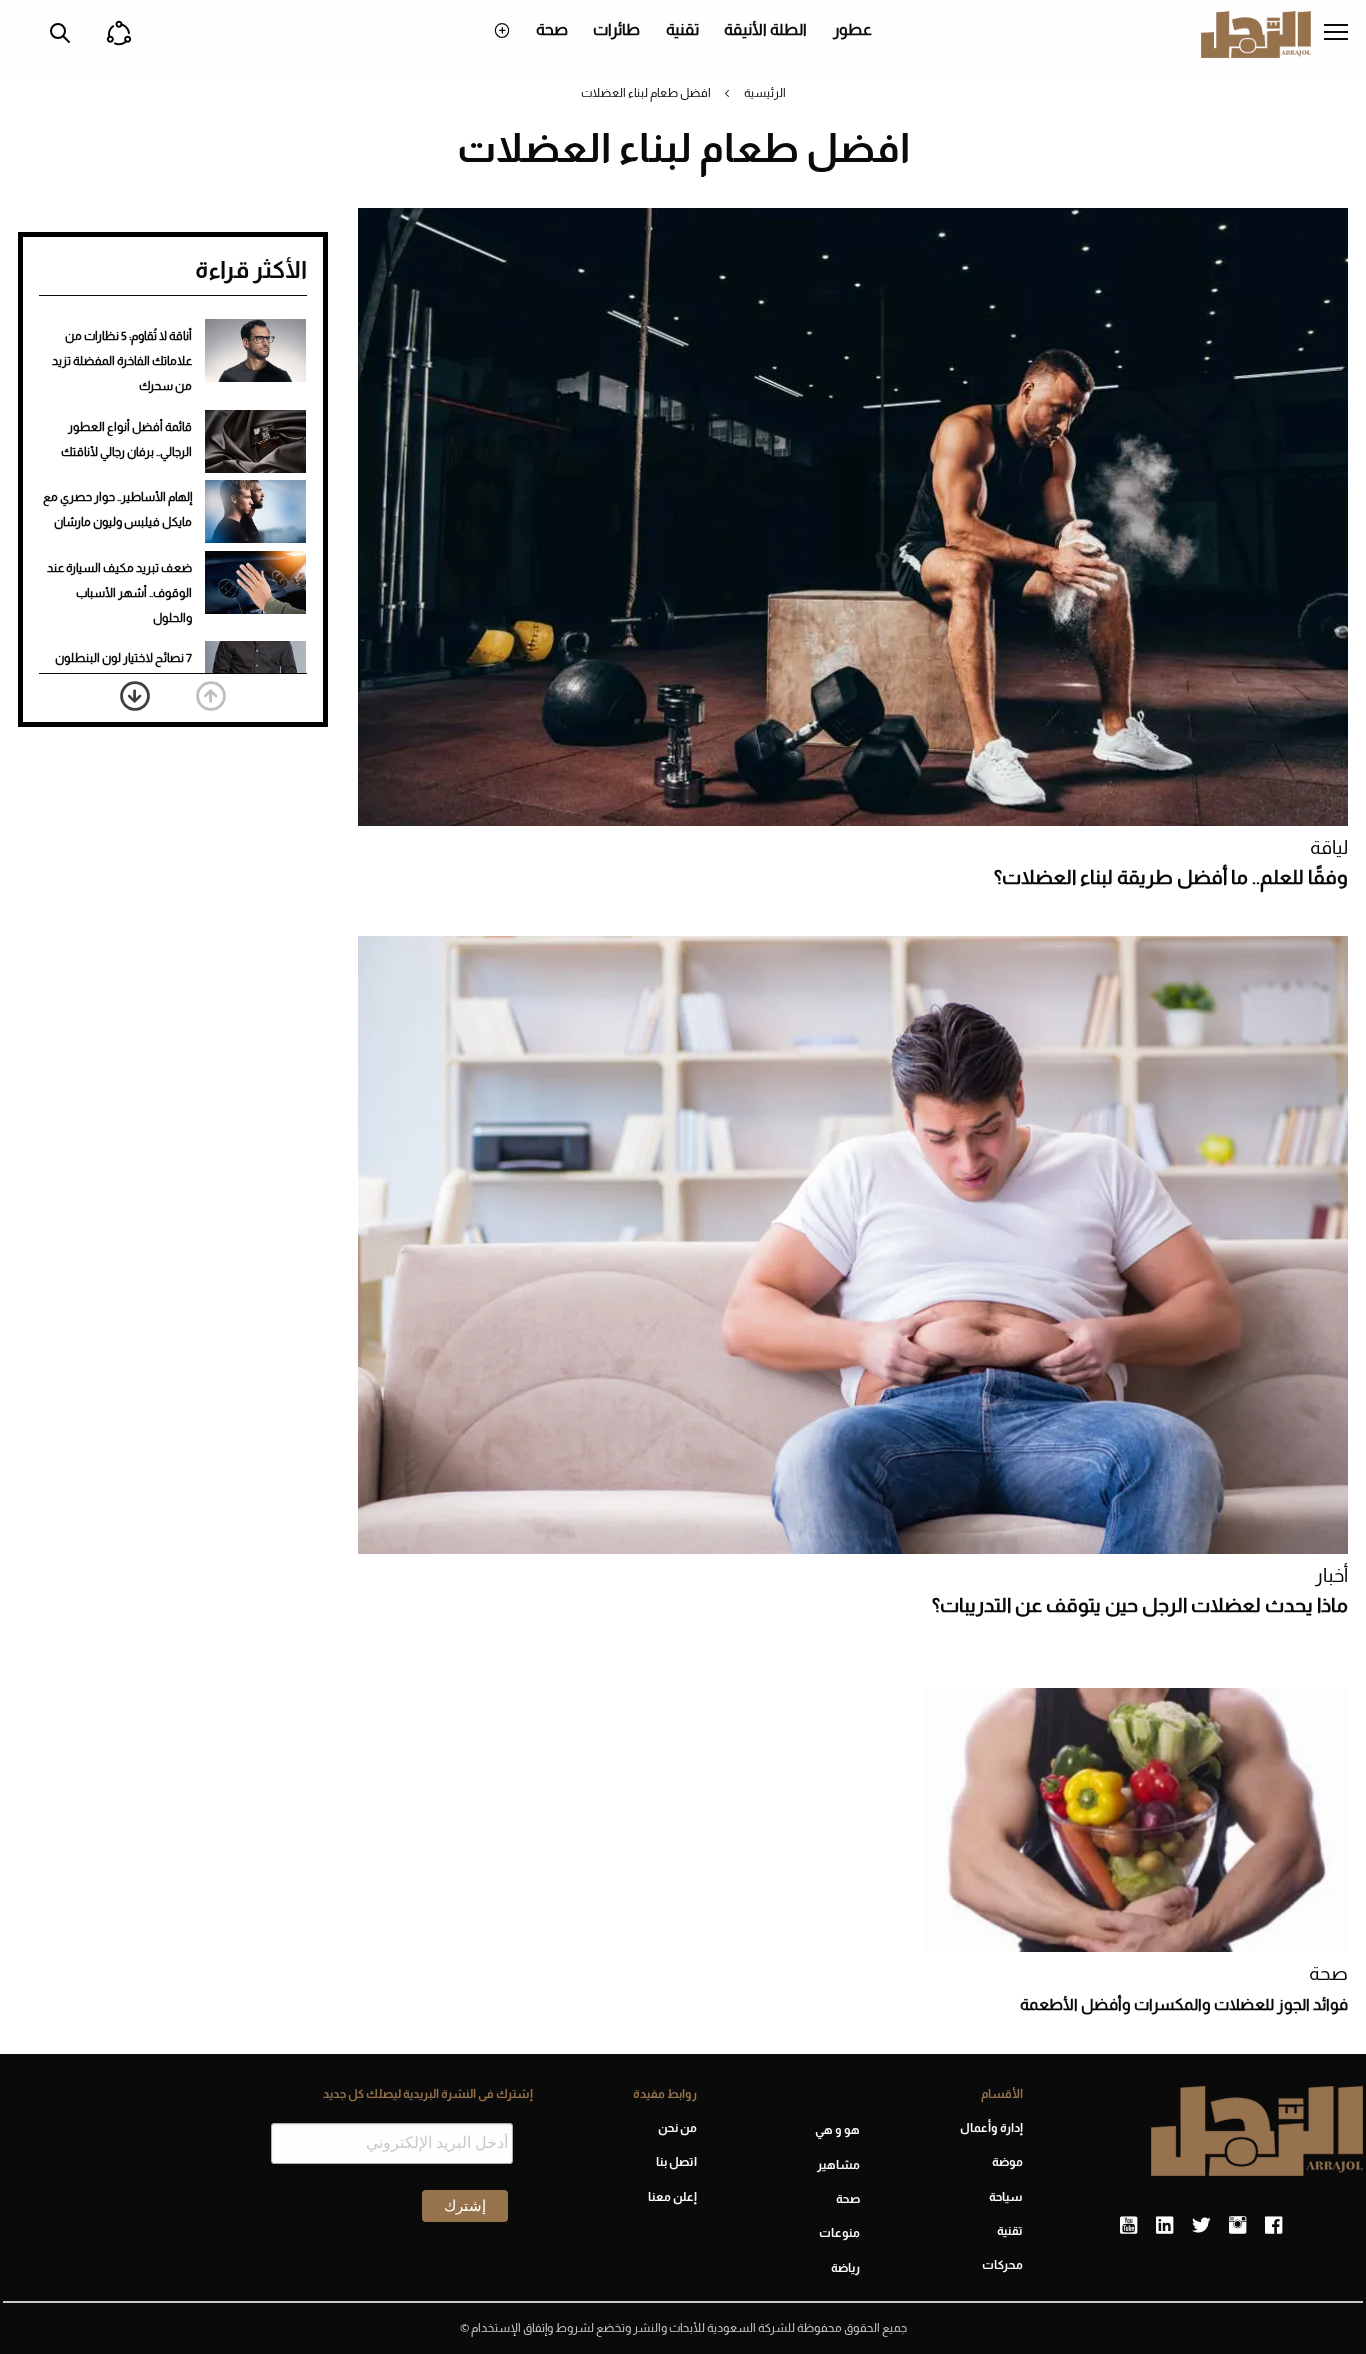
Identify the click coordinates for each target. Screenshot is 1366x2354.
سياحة (1006, 2197)
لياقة (1329, 847)
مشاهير (838, 2165)
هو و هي (837, 2130)
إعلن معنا (672, 2197)
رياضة (845, 2268)
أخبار (1331, 1575)
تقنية (682, 29)
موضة (1007, 2162)
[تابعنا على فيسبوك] (1273, 2226)
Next (135, 696)
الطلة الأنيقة (765, 29)
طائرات (616, 29)
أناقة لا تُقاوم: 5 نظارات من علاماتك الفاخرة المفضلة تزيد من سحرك (122, 361)
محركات (1002, 2265)
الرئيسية (765, 93)
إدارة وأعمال (991, 2128)
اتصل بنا (676, 2162)
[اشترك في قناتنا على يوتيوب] (1128, 2226)
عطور (852, 29)
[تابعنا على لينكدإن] (1164, 2226)
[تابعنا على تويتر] (1201, 2226)
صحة (552, 29)
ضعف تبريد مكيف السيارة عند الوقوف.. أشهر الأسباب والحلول (119, 593)
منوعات (839, 2233)
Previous (211, 696)
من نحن (677, 2128)
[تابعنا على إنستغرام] (1237, 2226)
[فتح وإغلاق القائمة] (1336, 34)
